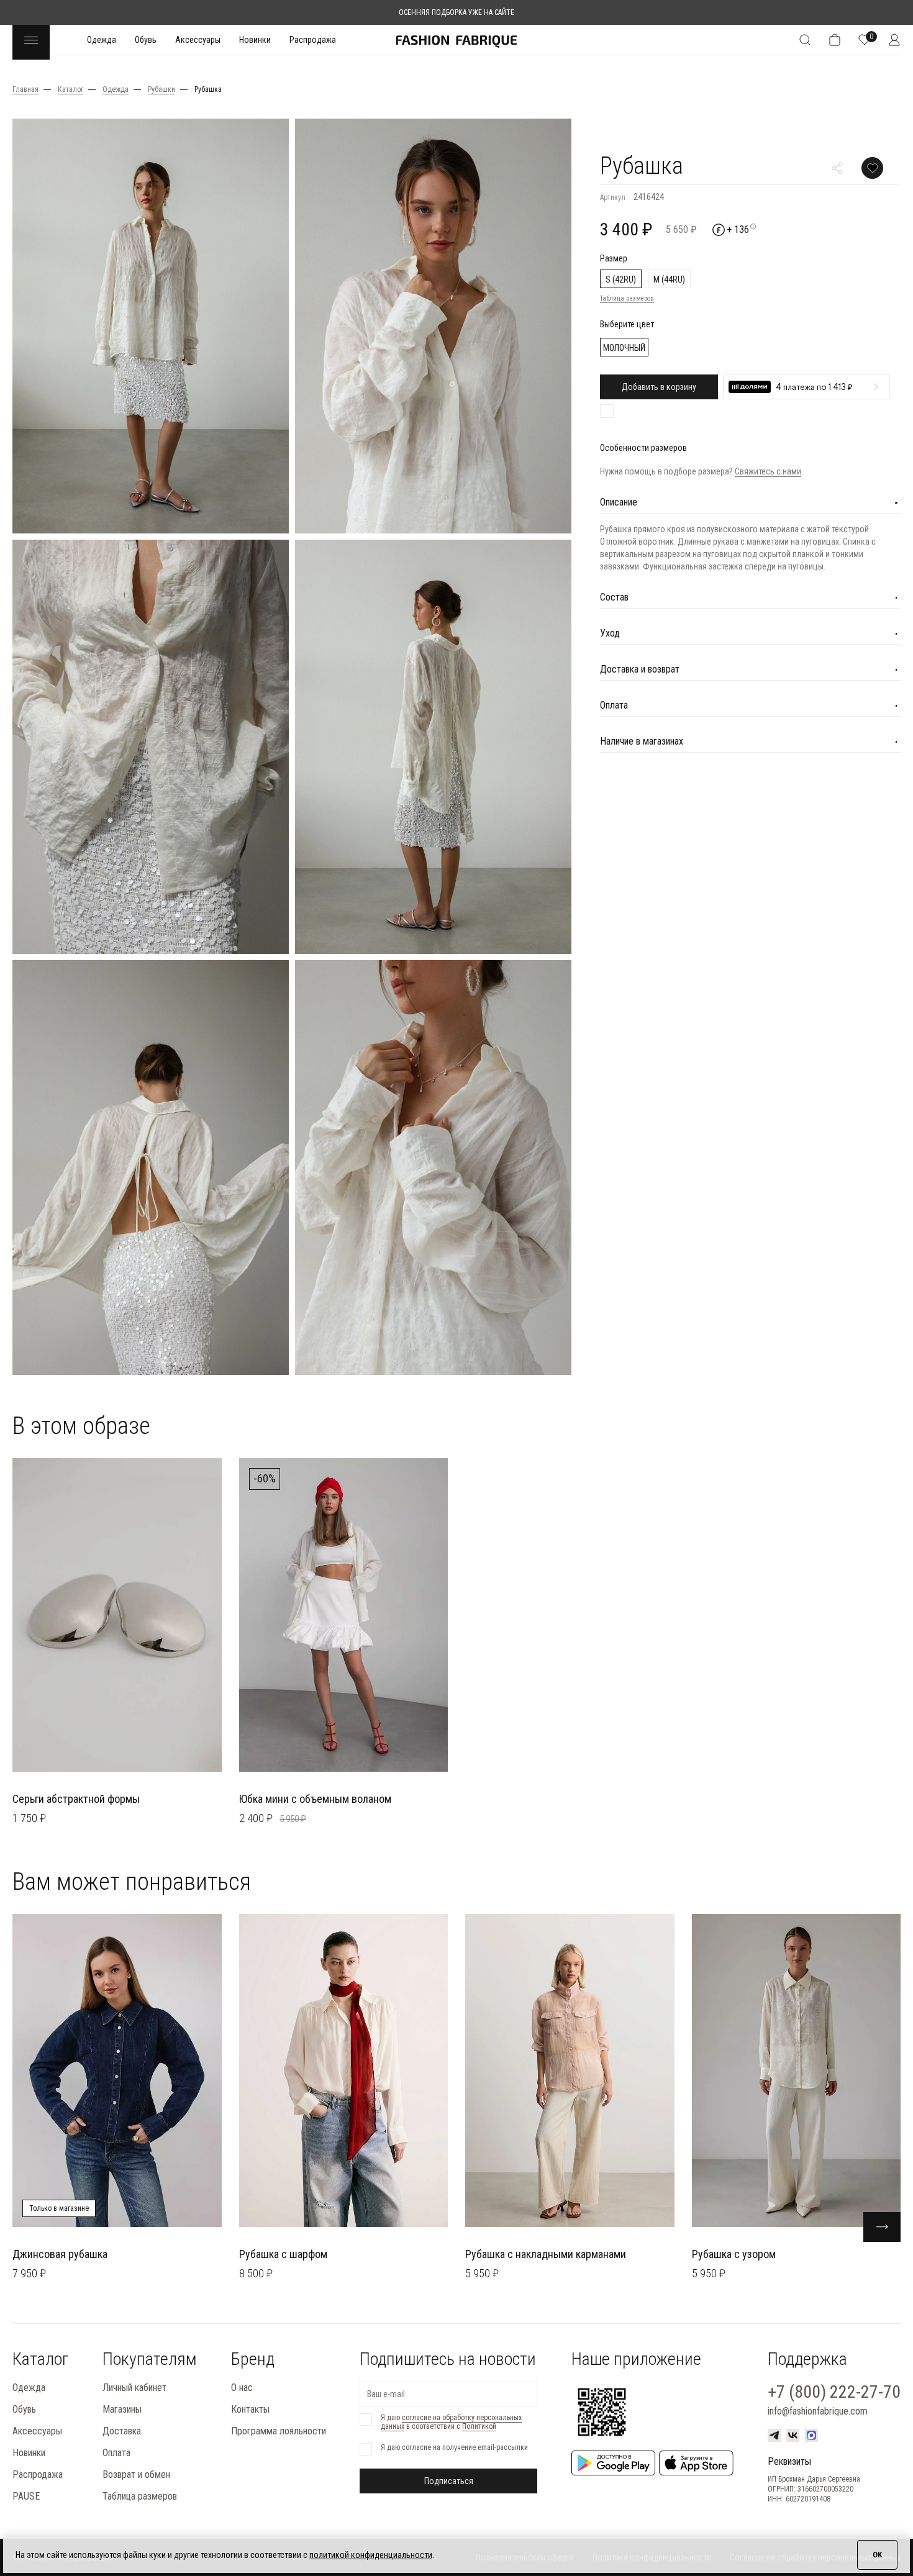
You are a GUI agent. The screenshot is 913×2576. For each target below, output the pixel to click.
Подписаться (449, 2481)
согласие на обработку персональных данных (451, 2422)
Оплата (116, 2453)
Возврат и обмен (136, 2474)
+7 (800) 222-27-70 (834, 2392)
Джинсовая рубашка (60, 2254)
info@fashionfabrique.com (818, 2411)
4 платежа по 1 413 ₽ (814, 388)
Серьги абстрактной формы (76, 1799)
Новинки (255, 40)
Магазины (122, 2409)
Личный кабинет (134, 2388)
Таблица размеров (627, 298)
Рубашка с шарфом (283, 2254)
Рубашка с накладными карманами (546, 2254)
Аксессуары (198, 40)
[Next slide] (882, 2227)
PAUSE (26, 2496)
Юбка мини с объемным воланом (315, 1799)
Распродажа (313, 40)
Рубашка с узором (734, 2254)
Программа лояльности (279, 2431)
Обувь (146, 40)
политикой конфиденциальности (371, 2555)
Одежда (102, 40)
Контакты (250, 2409)
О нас (242, 2388)
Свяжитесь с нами (768, 471)
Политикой (479, 2426)
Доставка (122, 2431)
